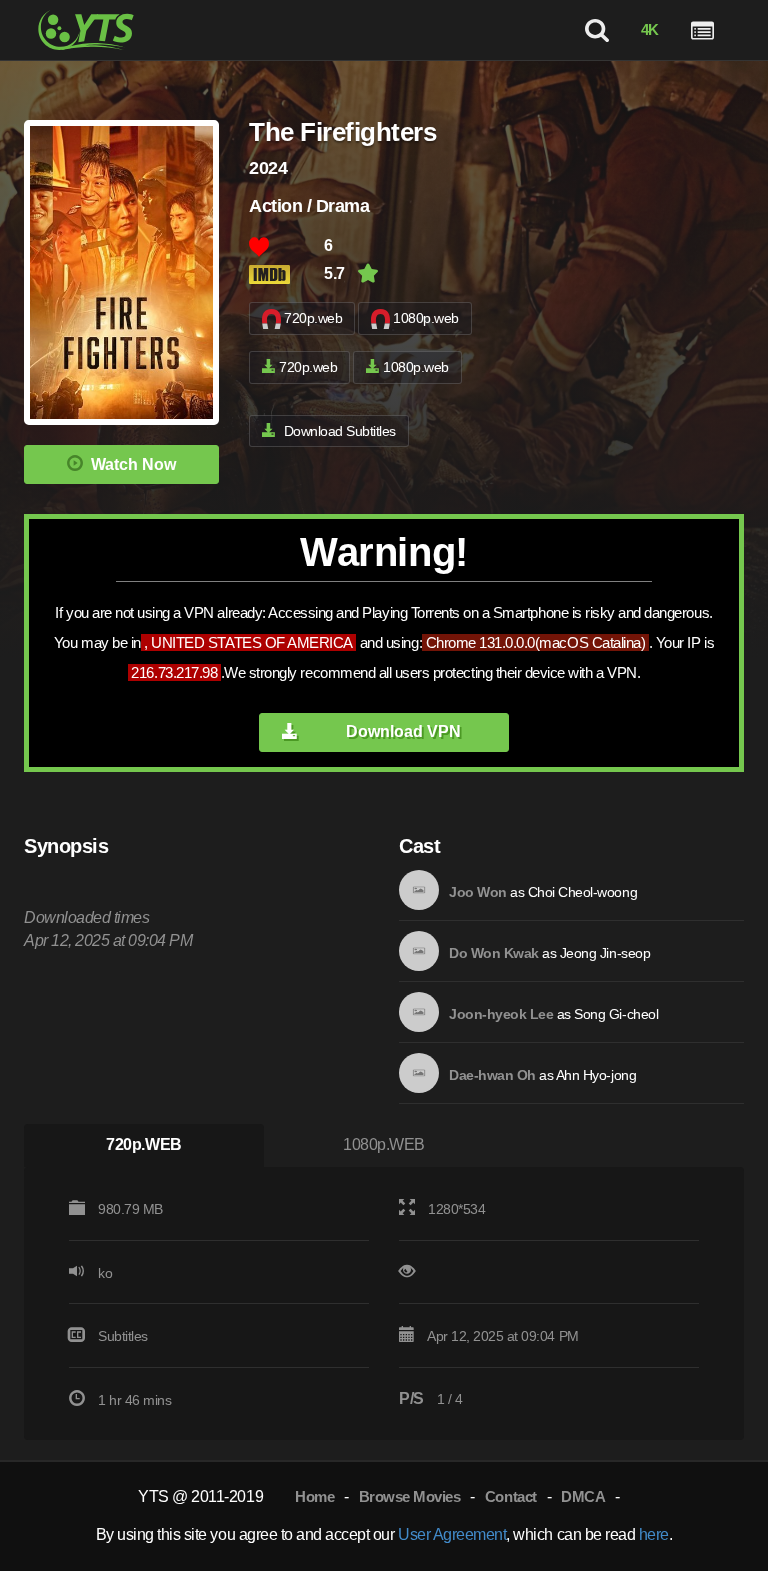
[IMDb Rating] (286, 274)
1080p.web (426, 318)
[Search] (596, 29)
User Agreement (452, 1534)
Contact (511, 1496)
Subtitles (123, 1336)
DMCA (583, 1496)
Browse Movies (410, 1496)
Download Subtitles (340, 431)
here (654, 1534)
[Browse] (702, 29)
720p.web (313, 318)
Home (314, 1496)
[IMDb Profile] (419, 890)
